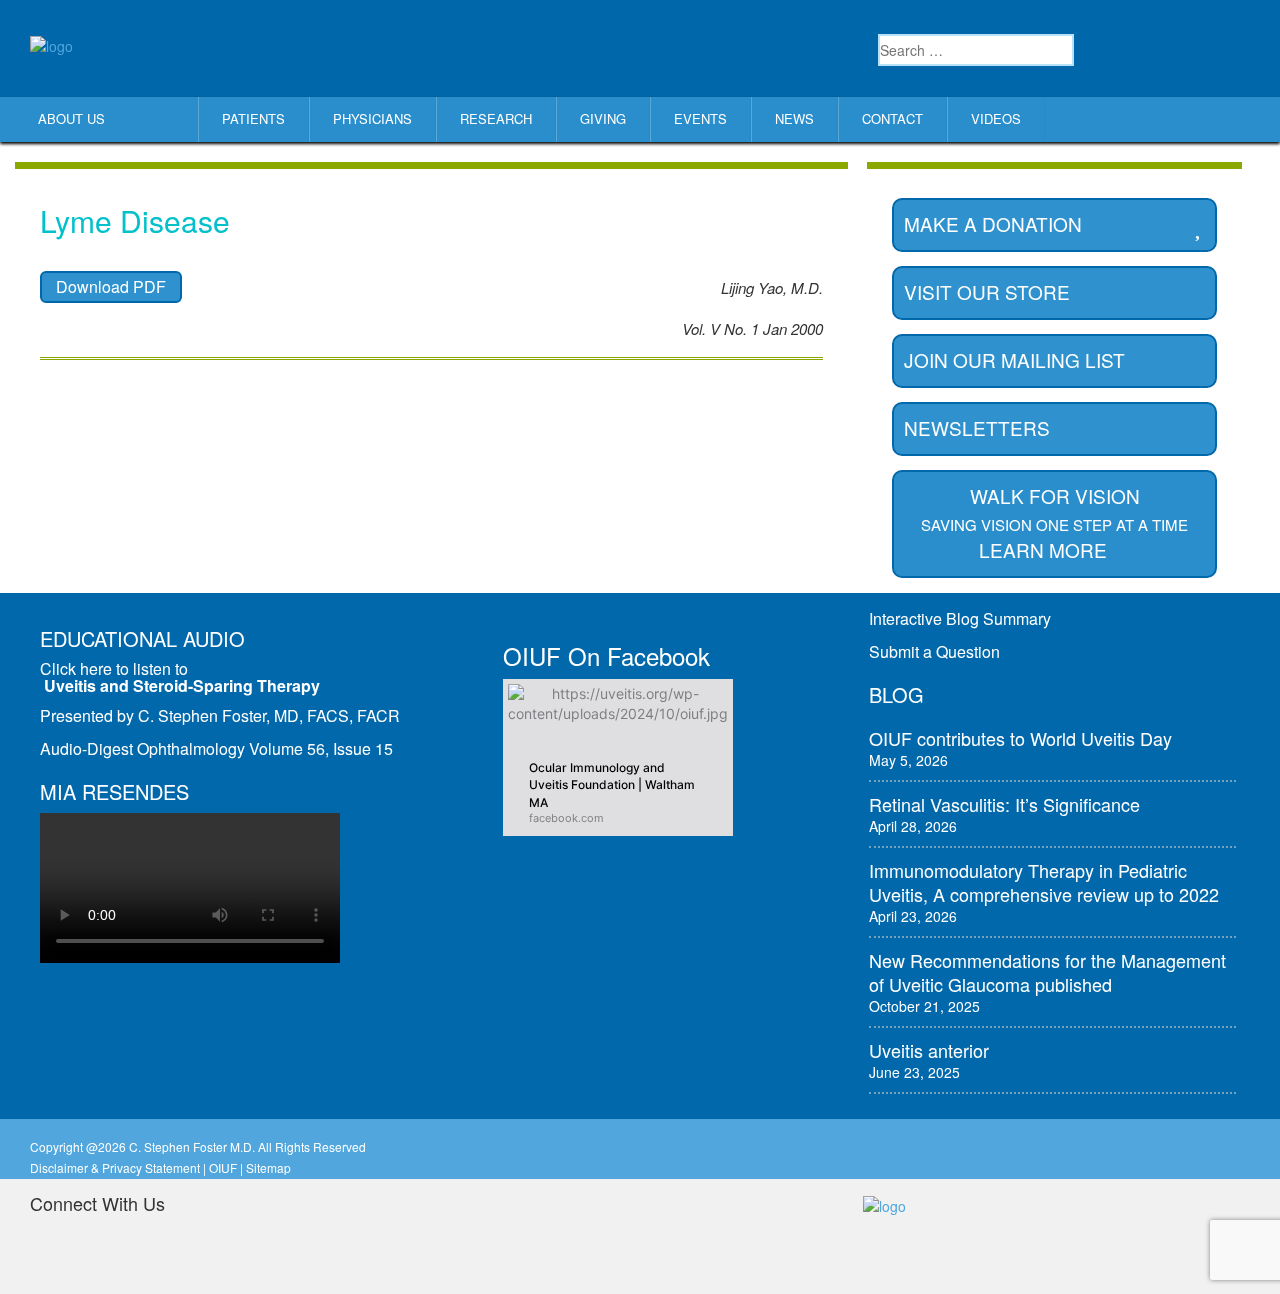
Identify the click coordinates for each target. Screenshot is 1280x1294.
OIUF (223, 1167)
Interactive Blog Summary (960, 618)
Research (496, 118)
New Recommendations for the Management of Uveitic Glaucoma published (1047, 972)
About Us (71, 118)
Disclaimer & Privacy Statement (115, 1167)
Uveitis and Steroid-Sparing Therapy (182, 685)
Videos (996, 118)
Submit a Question (934, 651)
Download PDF (111, 286)
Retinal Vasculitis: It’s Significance (1004, 804)
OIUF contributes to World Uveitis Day (1020, 738)
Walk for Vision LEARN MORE (1054, 522)
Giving (603, 118)
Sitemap (268, 1167)
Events (700, 118)
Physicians (372, 118)
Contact (892, 118)
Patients (253, 118)
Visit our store (987, 291)
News (794, 118)
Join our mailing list (1014, 359)
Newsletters (977, 427)
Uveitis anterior (929, 1050)
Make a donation (993, 223)
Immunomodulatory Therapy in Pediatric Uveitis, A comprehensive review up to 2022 (1044, 882)
